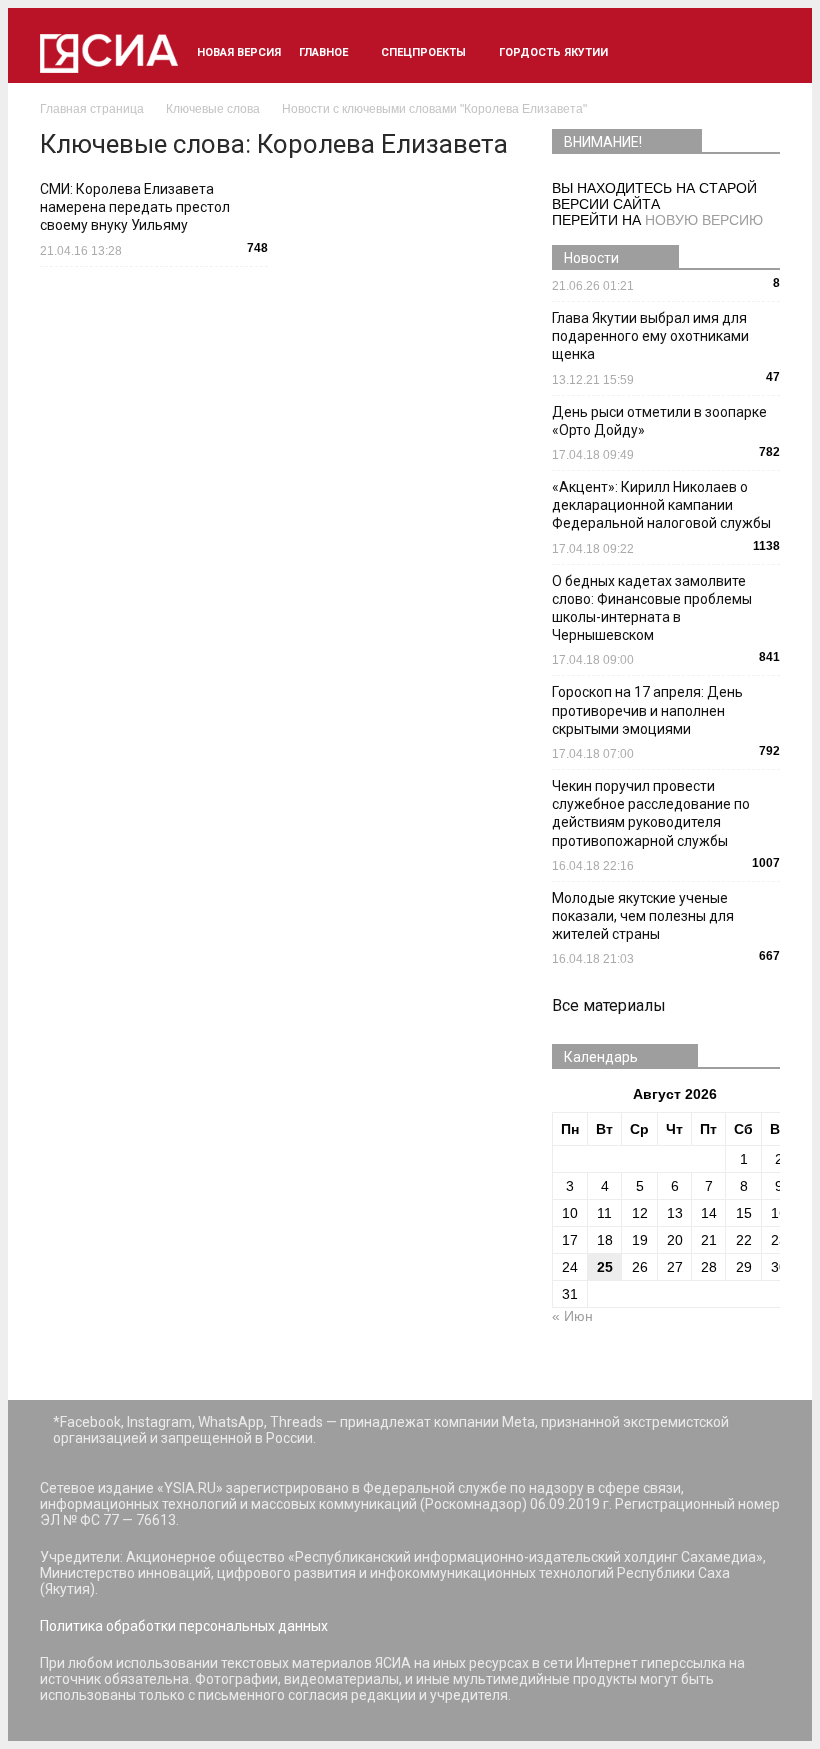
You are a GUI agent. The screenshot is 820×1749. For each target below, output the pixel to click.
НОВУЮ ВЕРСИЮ (704, 220)
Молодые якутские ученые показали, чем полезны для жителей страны (643, 916)
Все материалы (609, 1005)
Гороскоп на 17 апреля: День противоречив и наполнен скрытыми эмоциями (647, 710)
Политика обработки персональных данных (184, 1626)
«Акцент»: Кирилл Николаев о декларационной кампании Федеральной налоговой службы (661, 505)
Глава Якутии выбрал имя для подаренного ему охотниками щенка (650, 336)
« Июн (572, 1316)
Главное (323, 52)
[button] (756, 53)
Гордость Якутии (553, 52)
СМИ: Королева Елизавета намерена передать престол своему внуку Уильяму (135, 207)
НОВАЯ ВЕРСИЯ (239, 52)
